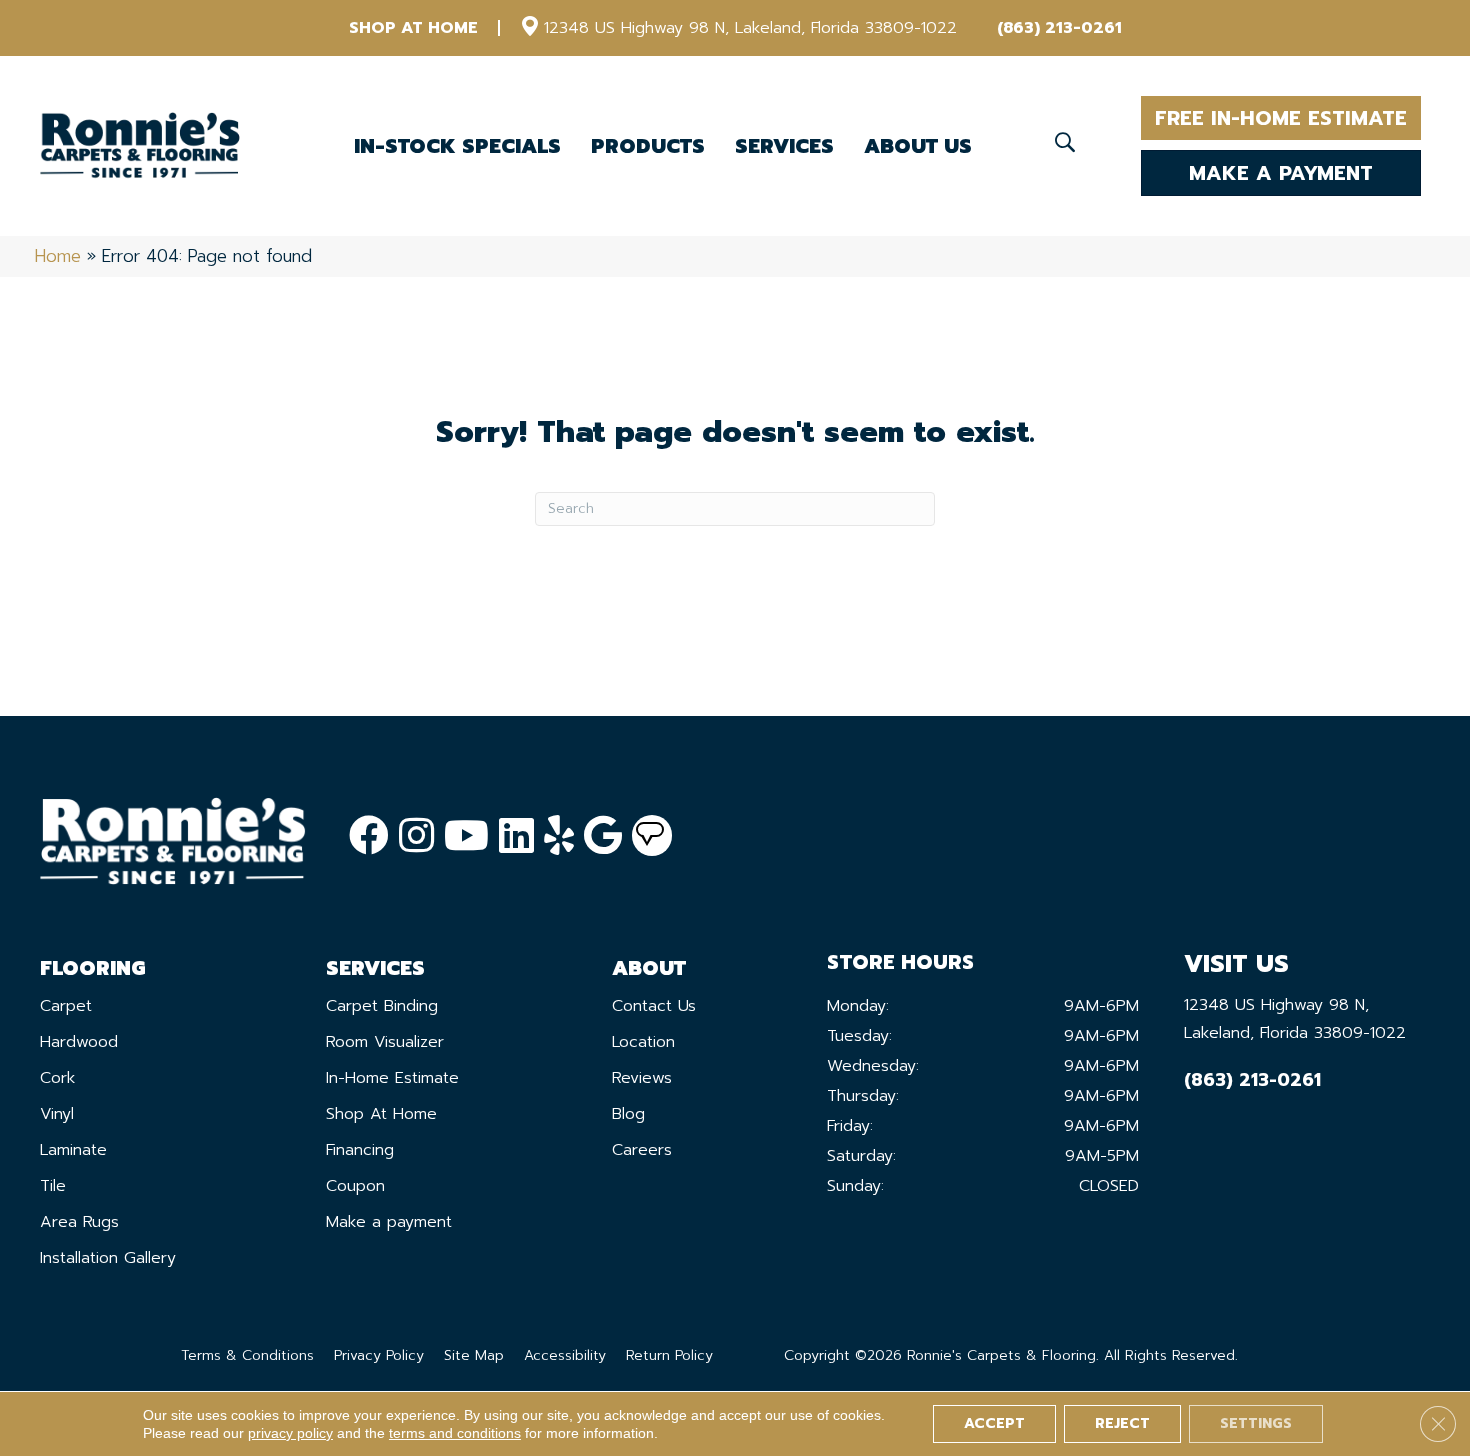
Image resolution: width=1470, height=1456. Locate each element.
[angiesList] (652, 836)
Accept (994, 1423)
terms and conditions (455, 1433)
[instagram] (416, 836)
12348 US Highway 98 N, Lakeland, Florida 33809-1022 (750, 28)
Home (58, 256)
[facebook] (369, 836)
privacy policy (290, 1433)
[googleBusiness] (603, 836)
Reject (1122, 1423)
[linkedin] (516, 836)
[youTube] (466, 836)
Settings (1256, 1423)
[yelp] (559, 836)
